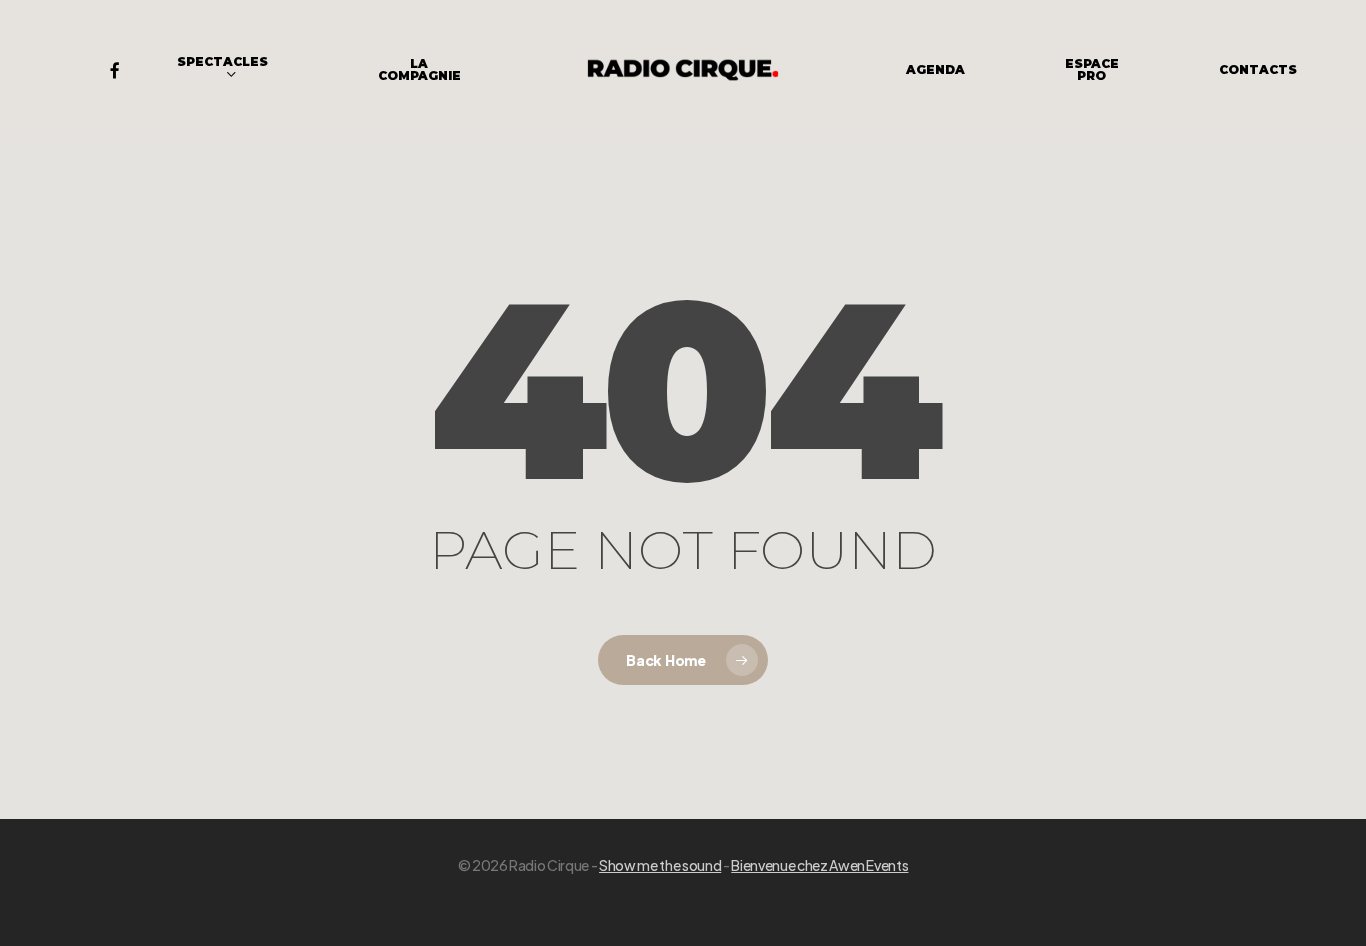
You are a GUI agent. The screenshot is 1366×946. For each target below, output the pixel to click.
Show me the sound (660, 865)
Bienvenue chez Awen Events (819, 865)
